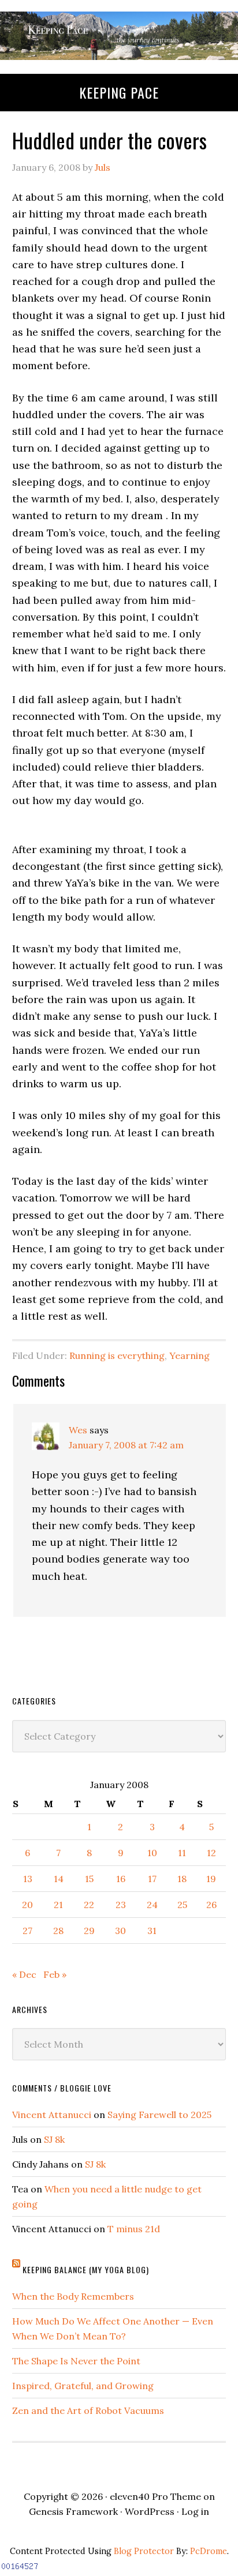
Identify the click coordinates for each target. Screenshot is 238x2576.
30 (120, 1931)
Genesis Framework (73, 2511)
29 (89, 1931)
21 (58, 1905)
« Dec (24, 1974)
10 (152, 1853)
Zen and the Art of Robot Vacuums (88, 2410)
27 (27, 1931)
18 (182, 1879)
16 (121, 1879)
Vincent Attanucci (52, 2115)
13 (28, 1879)
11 (182, 1853)
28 (58, 1931)
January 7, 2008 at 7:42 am (126, 1445)
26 (211, 1905)
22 (89, 1905)
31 (152, 1931)
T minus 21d (134, 2229)
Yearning (189, 1355)
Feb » (55, 1974)
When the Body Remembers (73, 2296)
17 (152, 1879)
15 (89, 1879)
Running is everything (117, 1355)
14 (59, 1879)
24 (152, 1905)
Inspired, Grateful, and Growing (83, 2386)
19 (211, 1879)
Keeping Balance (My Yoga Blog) (86, 2269)
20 (27, 1905)
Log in (195, 2511)
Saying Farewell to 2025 (159, 2115)
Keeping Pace (119, 92)
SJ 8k (54, 2139)
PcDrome (209, 2551)
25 (182, 1905)
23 (121, 1905)
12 (211, 1853)
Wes (78, 1430)
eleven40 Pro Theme (155, 2496)
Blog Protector (144, 2551)
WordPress (150, 2511)
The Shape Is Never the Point (76, 2361)
